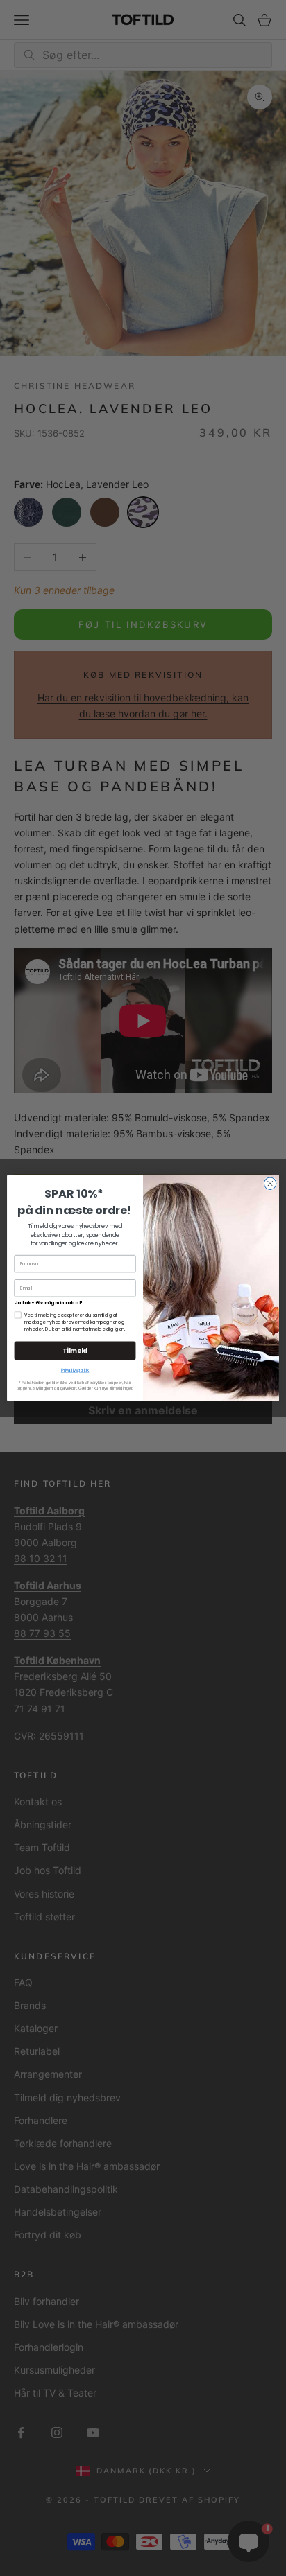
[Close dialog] (270, 1184)
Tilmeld (75, 1351)
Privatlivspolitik (75, 1370)
